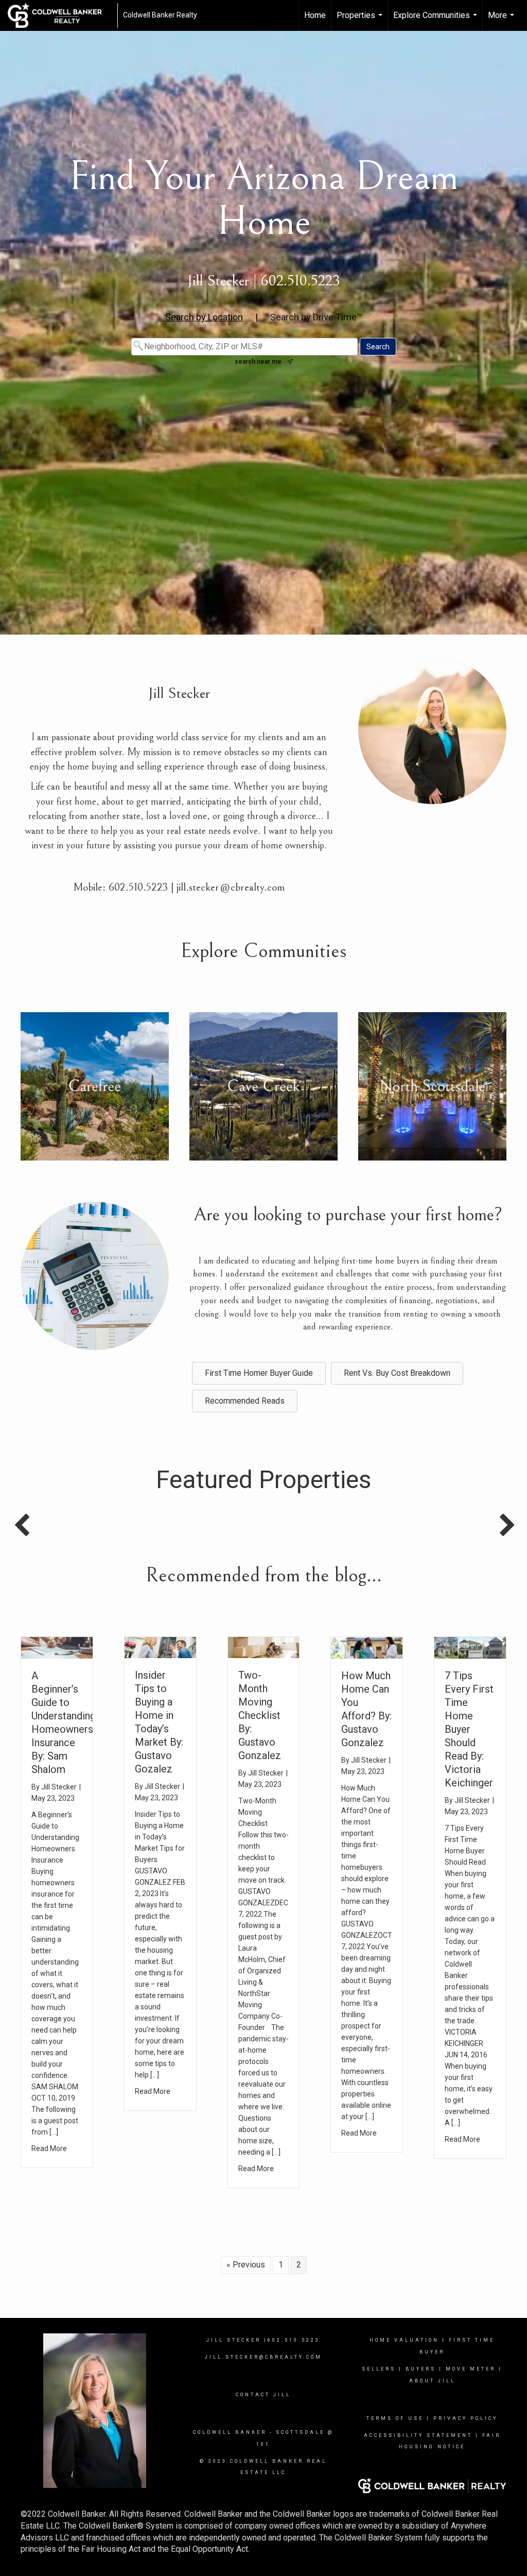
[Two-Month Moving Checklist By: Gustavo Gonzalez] (264, 1647)
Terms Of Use (395, 2418)
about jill (432, 2381)
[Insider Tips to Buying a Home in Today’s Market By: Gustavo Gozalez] (160, 1647)
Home (315, 15)
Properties (361, 21)
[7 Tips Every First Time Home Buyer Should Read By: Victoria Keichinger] (470, 1647)
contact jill (263, 2395)
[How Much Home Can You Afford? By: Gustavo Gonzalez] (367, 1647)
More (502, 21)
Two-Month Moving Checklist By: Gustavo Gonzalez (260, 1715)
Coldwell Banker (230, 2432)
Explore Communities (436, 21)
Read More (49, 2148)
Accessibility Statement (418, 2435)
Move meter (471, 2369)
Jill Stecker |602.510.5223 (263, 2340)
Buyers (421, 2369)
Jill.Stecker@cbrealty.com (263, 2357)
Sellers (379, 2369)
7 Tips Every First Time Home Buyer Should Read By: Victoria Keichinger (469, 1729)
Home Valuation (404, 2340)
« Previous (246, 2265)
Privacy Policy (465, 2418)
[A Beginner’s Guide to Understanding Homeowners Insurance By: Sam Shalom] (57, 1647)
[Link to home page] (60, 15)
